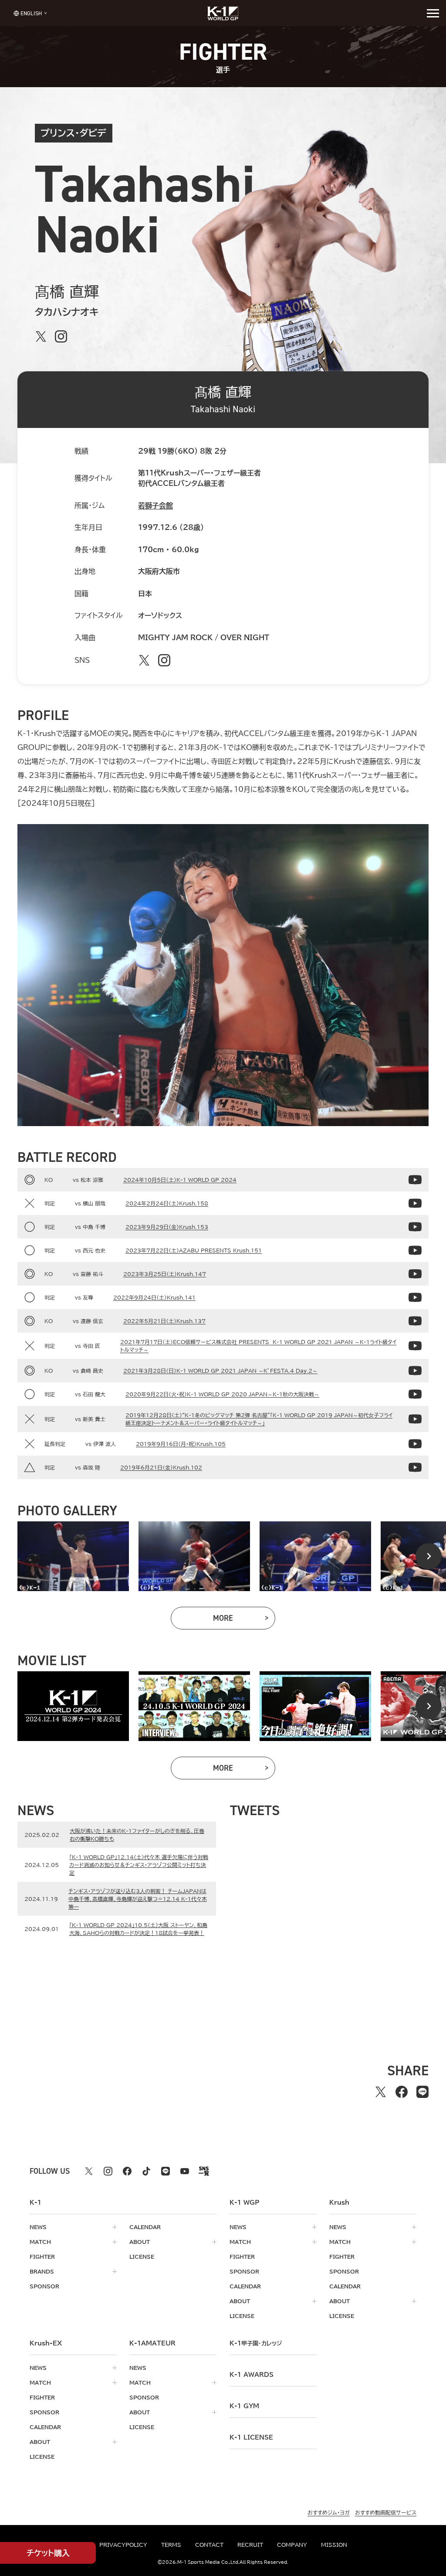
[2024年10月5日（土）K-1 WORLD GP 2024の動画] (415, 1180)
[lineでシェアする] (422, 2092)
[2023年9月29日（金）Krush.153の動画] (415, 1227)
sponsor (44, 2286)
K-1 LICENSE (251, 2437)
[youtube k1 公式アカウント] (185, 2171)
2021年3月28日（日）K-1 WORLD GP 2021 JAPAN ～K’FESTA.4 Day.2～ (220, 1371)
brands (42, 2271)
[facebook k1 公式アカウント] (127, 2171)
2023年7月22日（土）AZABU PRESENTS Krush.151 (194, 1250)
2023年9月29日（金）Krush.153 (167, 1227)
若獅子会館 (155, 506)
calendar (145, 2227)
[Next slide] (429, 1556)
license (142, 2257)
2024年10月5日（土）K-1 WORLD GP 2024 (180, 1180)
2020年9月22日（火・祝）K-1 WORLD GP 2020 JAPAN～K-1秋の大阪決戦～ (222, 1394)
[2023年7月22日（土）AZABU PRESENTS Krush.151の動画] (415, 1250)
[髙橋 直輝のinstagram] (61, 336)
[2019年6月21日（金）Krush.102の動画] (415, 1467)
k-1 (256, 2343)
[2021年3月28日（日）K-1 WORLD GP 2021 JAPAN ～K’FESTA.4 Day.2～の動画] (415, 1371)
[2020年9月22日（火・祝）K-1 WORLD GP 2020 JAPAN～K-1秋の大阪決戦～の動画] (415, 1394)
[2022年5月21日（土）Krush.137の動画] (415, 1321)
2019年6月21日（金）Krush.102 (161, 1467)
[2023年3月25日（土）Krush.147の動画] (415, 1274)
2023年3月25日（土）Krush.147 (165, 1274)
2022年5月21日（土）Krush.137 (164, 1321)
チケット (48, 2553)
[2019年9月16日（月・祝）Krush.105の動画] (415, 1444)
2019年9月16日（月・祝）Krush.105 (181, 1444)
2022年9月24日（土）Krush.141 (154, 1297)
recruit (250, 2545)
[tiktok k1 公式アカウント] (146, 2171)
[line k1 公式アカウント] (166, 2171)
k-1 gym (244, 2406)
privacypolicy (123, 2545)
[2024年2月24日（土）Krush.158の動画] (415, 1203)
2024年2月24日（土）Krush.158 (167, 1203)
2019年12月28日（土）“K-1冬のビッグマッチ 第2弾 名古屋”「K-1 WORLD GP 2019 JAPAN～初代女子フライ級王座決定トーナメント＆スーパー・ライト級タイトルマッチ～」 (259, 1419)
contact (209, 2545)
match (40, 2242)
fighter (42, 2257)
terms (171, 2545)
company (292, 2545)
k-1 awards (252, 2375)
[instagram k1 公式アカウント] (108, 2171)
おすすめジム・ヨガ (329, 2512)
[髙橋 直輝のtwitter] (41, 336)
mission (334, 2545)
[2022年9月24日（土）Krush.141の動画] (415, 1297)
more (244, 1620)
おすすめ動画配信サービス (386, 2512)
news (38, 2227)
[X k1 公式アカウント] (89, 2171)
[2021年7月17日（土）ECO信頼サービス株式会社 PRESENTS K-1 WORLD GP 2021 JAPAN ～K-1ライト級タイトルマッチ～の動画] (415, 1346)
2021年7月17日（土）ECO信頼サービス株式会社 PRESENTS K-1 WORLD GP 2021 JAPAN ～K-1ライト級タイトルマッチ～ (258, 1346)
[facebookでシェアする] (402, 2092)
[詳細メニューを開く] (433, 13)
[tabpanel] (73, 1556)
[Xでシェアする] (381, 2092)
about (140, 2242)
